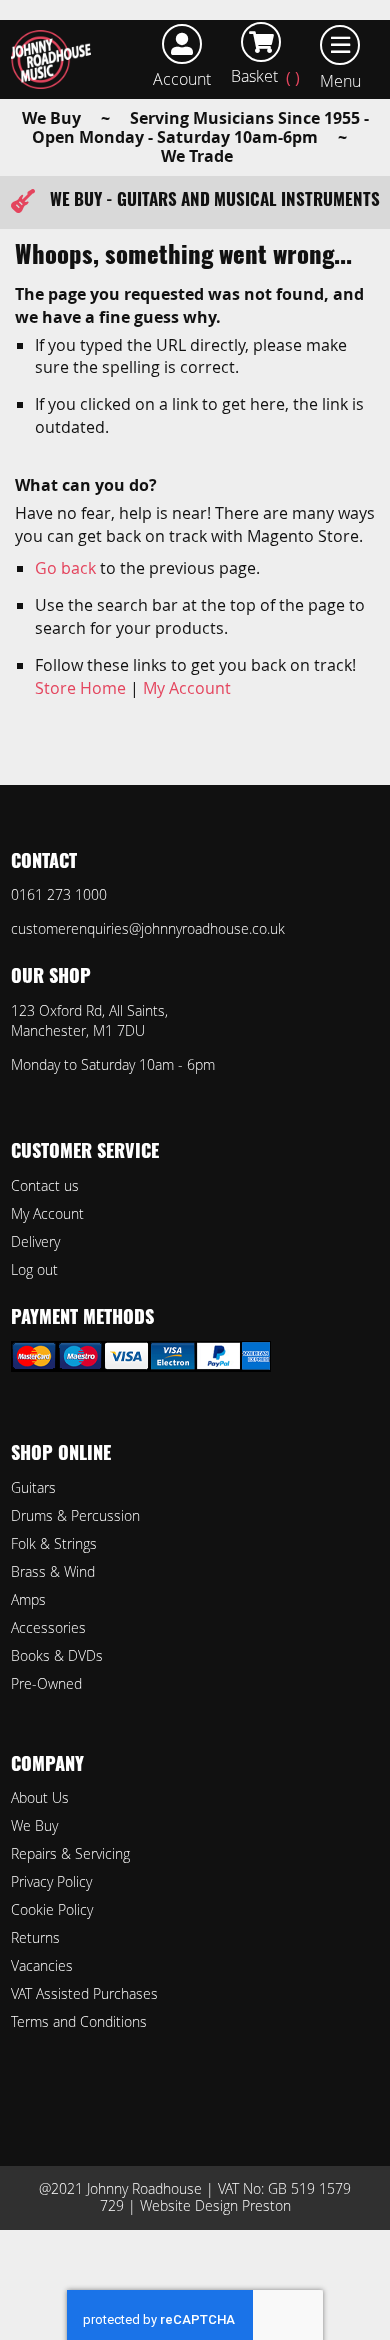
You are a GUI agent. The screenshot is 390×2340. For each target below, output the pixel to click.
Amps (28, 1599)
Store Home (80, 688)
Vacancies (42, 1965)
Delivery (35, 1241)
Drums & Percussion (75, 1515)
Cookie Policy (52, 1909)
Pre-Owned (46, 1683)
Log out (34, 1269)
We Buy (34, 1825)
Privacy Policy (51, 1881)
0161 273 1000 (59, 894)
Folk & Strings (54, 1543)
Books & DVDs (57, 1655)
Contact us (45, 1185)
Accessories (48, 1627)
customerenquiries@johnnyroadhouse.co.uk (148, 928)
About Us (40, 1797)
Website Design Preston (215, 2205)
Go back (65, 568)
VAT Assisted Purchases (84, 1993)
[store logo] (55, 59)
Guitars (33, 1487)
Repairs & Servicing (70, 1853)
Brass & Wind (53, 1571)
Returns (35, 1937)
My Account (187, 688)
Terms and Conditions (79, 2021)
